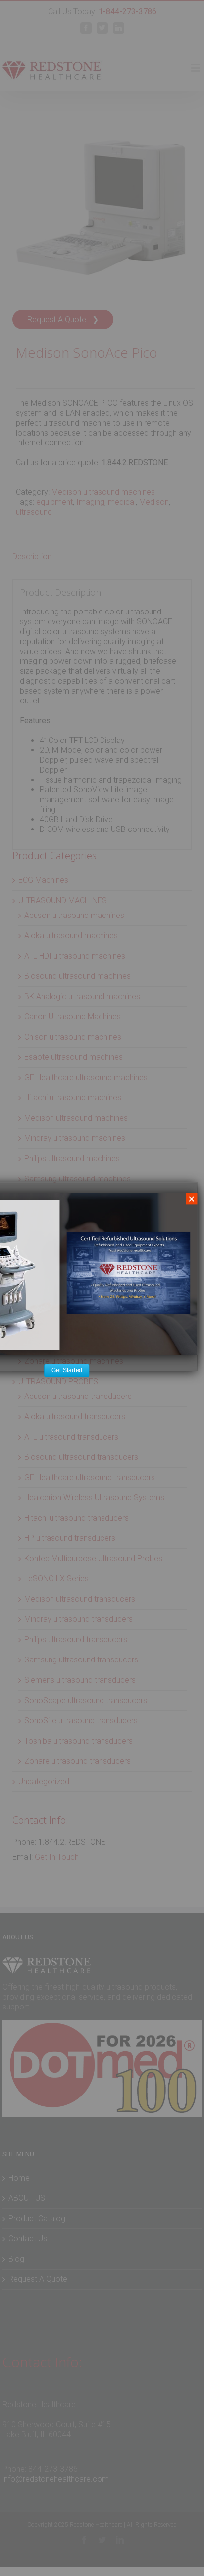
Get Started (67, 1370)
